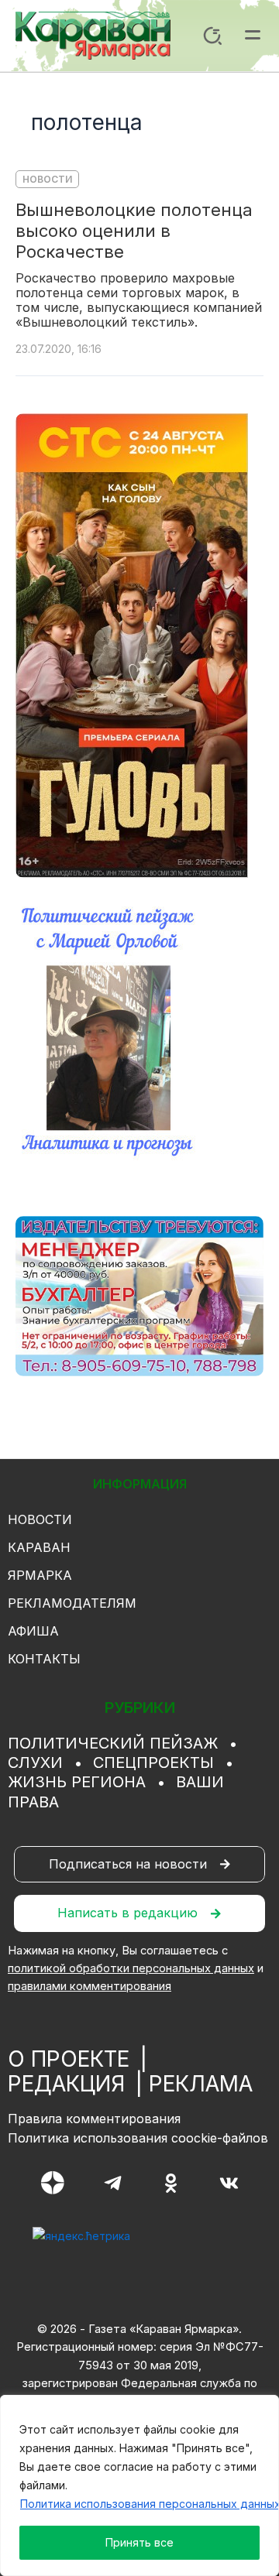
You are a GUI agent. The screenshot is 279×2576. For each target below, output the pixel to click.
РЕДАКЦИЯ (66, 2084)
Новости (47, 179)
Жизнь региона (77, 1782)
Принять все (139, 2542)
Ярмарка (40, 1575)
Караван (39, 1547)
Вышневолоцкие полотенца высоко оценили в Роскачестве (134, 231)
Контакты (44, 1659)
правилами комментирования (90, 1986)
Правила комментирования (94, 2119)
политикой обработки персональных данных (131, 1968)
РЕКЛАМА (201, 2084)
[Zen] (53, 2183)
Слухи (35, 1762)
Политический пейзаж (113, 1743)
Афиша (33, 1631)
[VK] (229, 2183)
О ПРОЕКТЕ (69, 2059)
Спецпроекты (153, 1762)
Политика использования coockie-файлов (138, 2138)
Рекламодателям (72, 1603)
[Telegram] (113, 2183)
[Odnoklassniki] (171, 2183)
